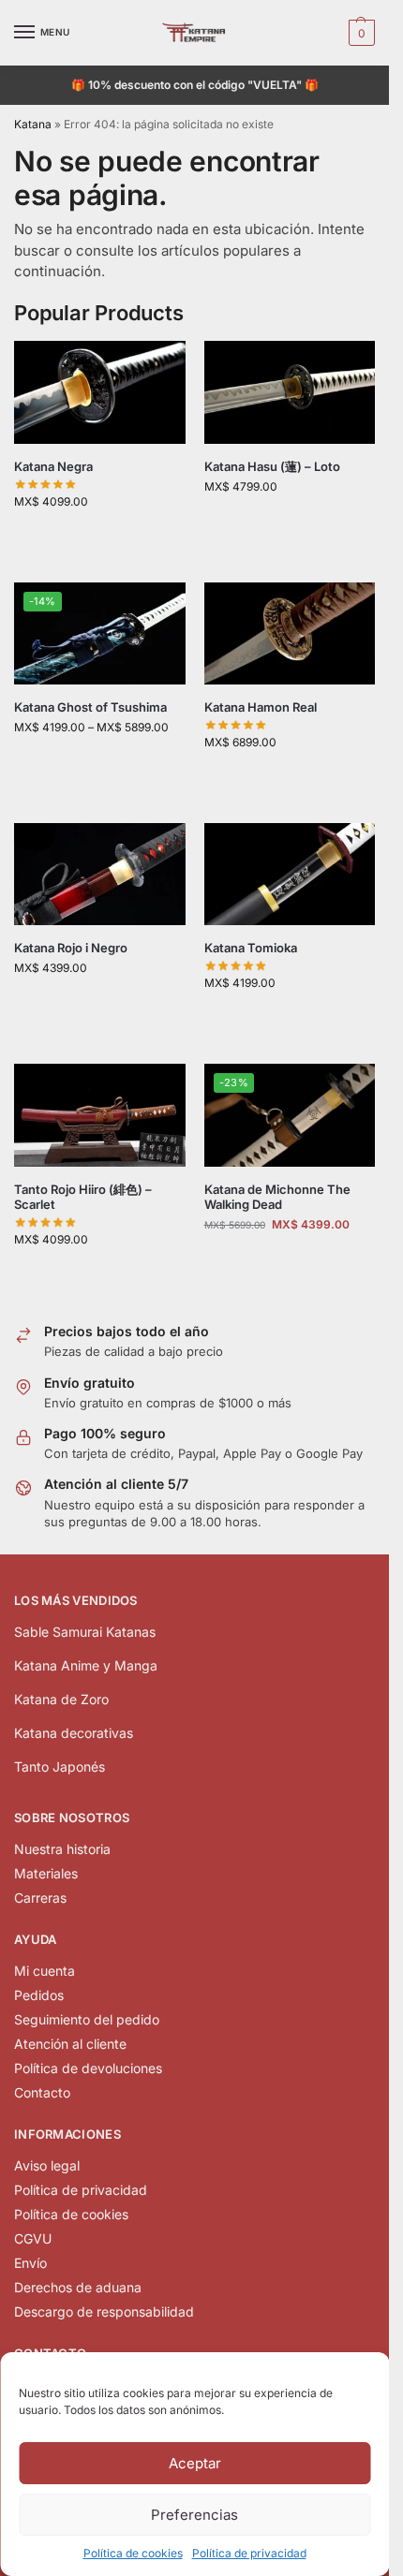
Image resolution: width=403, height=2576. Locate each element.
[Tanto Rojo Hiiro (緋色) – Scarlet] (100, 1115)
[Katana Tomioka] (290, 875)
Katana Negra (53, 466)
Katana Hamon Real (261, 707)
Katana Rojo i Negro (71, 948)
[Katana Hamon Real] (290, 634)
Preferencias (194, 2515)
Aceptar (195, 2463)
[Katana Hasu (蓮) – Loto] (290, 392)
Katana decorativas (74, 1733)
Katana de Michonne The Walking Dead (277, 1197)
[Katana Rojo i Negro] (100, 875)
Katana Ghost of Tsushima (90, 707)
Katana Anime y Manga (86, 1665)
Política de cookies (133, 2553)
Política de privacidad (249, 2553)
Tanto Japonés (60, 1766)
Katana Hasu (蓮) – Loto (272, 466)
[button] (359, 33)
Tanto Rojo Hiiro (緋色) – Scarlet (83, 1197)
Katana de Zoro (61, 1699)
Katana (33, 124)
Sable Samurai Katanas (85, 1632)
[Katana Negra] (100, 392)
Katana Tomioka (251, 948)
